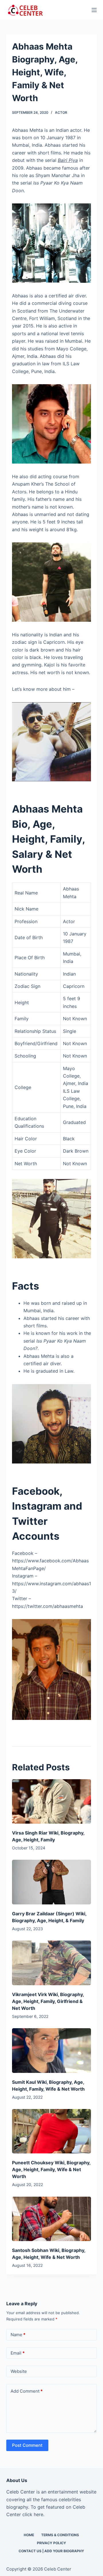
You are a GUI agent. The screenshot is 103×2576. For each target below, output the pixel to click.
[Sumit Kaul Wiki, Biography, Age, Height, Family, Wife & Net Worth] (52, 2051)
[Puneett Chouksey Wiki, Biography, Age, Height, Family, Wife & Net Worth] (52, 2131)
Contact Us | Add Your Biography (51, 2551)
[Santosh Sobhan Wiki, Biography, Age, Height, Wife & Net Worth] (52, 2219)
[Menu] (94, 10)
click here (33, 2514)
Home (29, 2535)
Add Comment (27, 2391)
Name (18, 2335)
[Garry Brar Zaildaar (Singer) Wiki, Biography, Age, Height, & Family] (52, 1882)
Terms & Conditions (60, 2535)
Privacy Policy (51, 2543)
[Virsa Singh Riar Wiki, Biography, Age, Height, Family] (52, 1802)
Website (19, 2371)
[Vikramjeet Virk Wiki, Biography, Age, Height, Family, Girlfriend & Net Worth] (52, 1963)
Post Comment (27, 2445)
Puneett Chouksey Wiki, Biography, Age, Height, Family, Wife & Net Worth (51, 2169)
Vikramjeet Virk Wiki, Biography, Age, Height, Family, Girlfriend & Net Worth (48, 2001)
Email (18, 2353)
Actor (61, 112)
